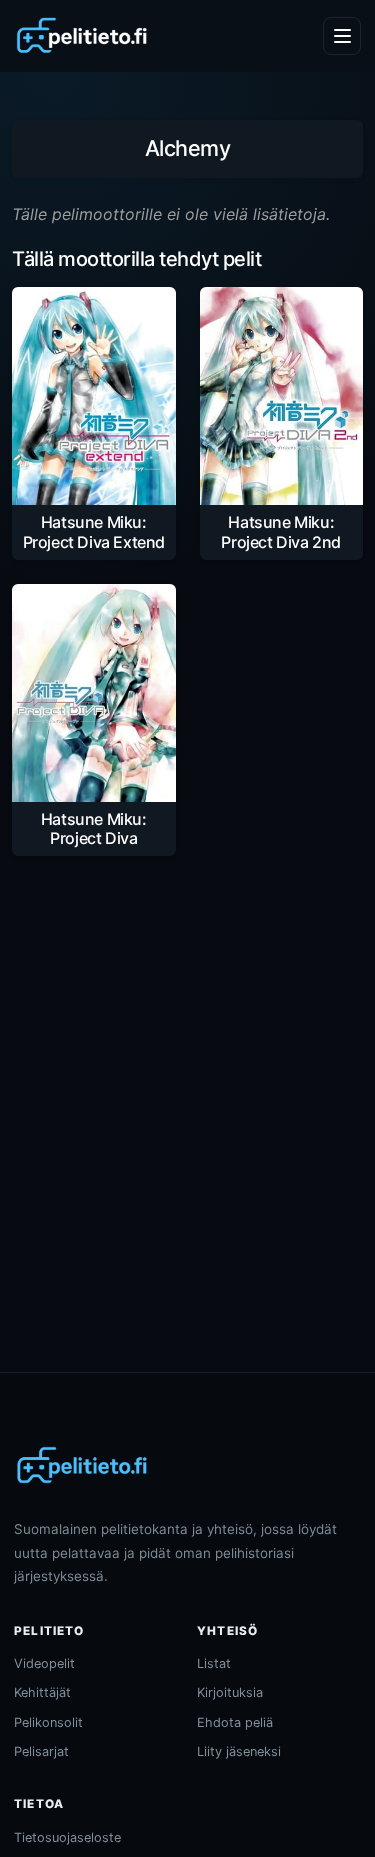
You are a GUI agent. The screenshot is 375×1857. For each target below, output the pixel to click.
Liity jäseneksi (239, 1751)
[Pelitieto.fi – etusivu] (82, 36)
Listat (214, 1663)
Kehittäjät (42, 1692)
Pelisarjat (41, 1751)
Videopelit (44, 1663)
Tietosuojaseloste (67, 1837)
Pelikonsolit (48, 1722)
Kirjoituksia (230, 1692)
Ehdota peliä (235, 1722)
